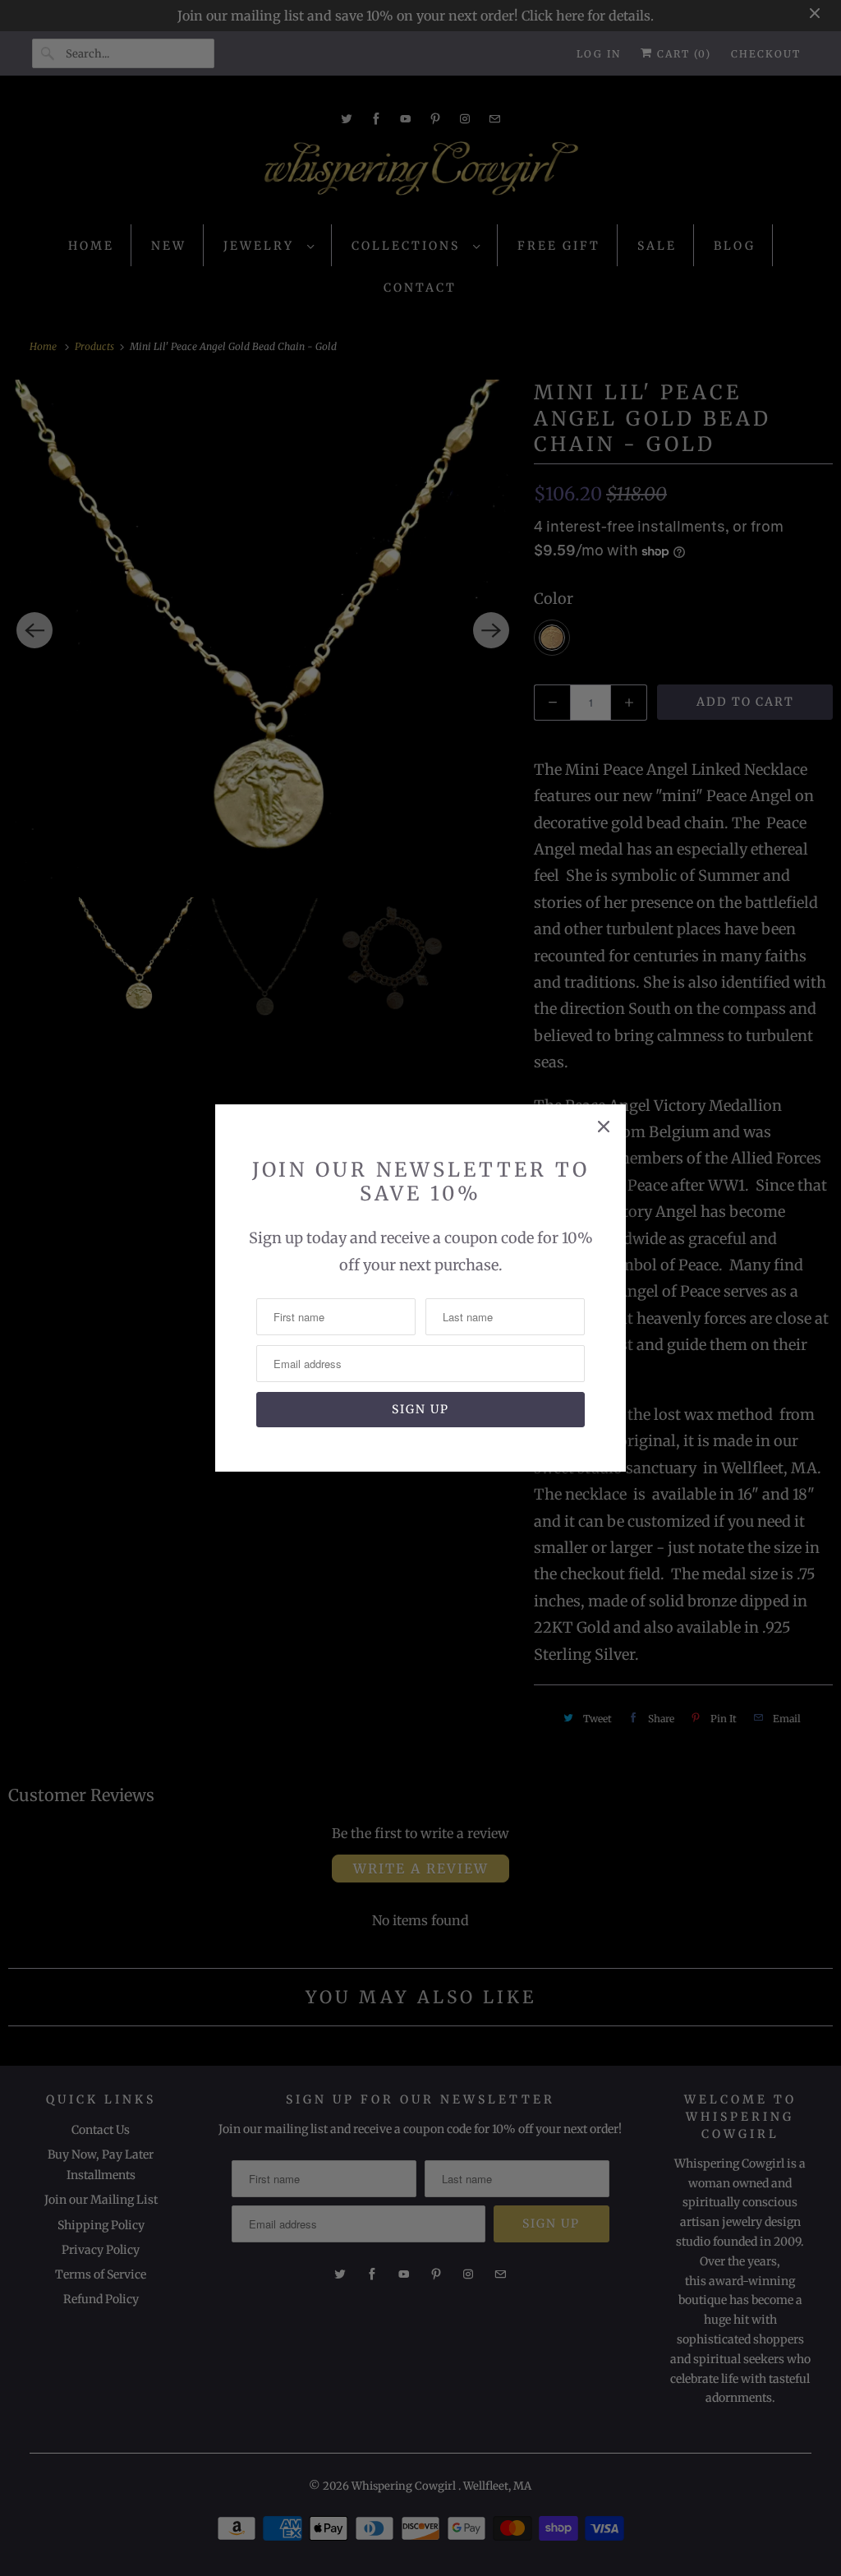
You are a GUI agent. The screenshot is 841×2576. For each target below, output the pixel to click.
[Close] (604, 1127)
